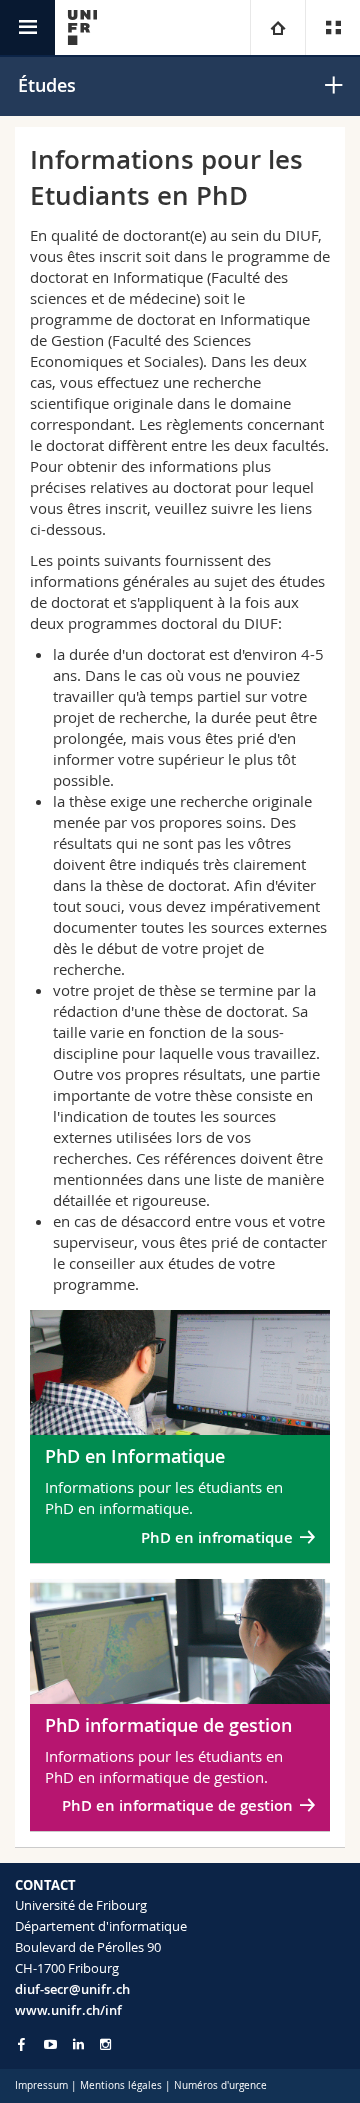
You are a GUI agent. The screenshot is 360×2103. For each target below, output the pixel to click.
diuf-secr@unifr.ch (72, 1989)
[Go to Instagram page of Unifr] (105, 2044)
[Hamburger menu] (27, 27)
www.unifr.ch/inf (68, 2010)
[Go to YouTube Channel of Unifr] (50, 2044)
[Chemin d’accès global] (277, 27)
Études (47, 85)
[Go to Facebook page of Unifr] (21, 2044)
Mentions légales (121, 2085)
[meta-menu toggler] (332, 27)
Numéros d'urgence (220, 2085)
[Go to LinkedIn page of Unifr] (78, 2044)
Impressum (41, 2085)
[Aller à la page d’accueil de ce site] (82, 27)
